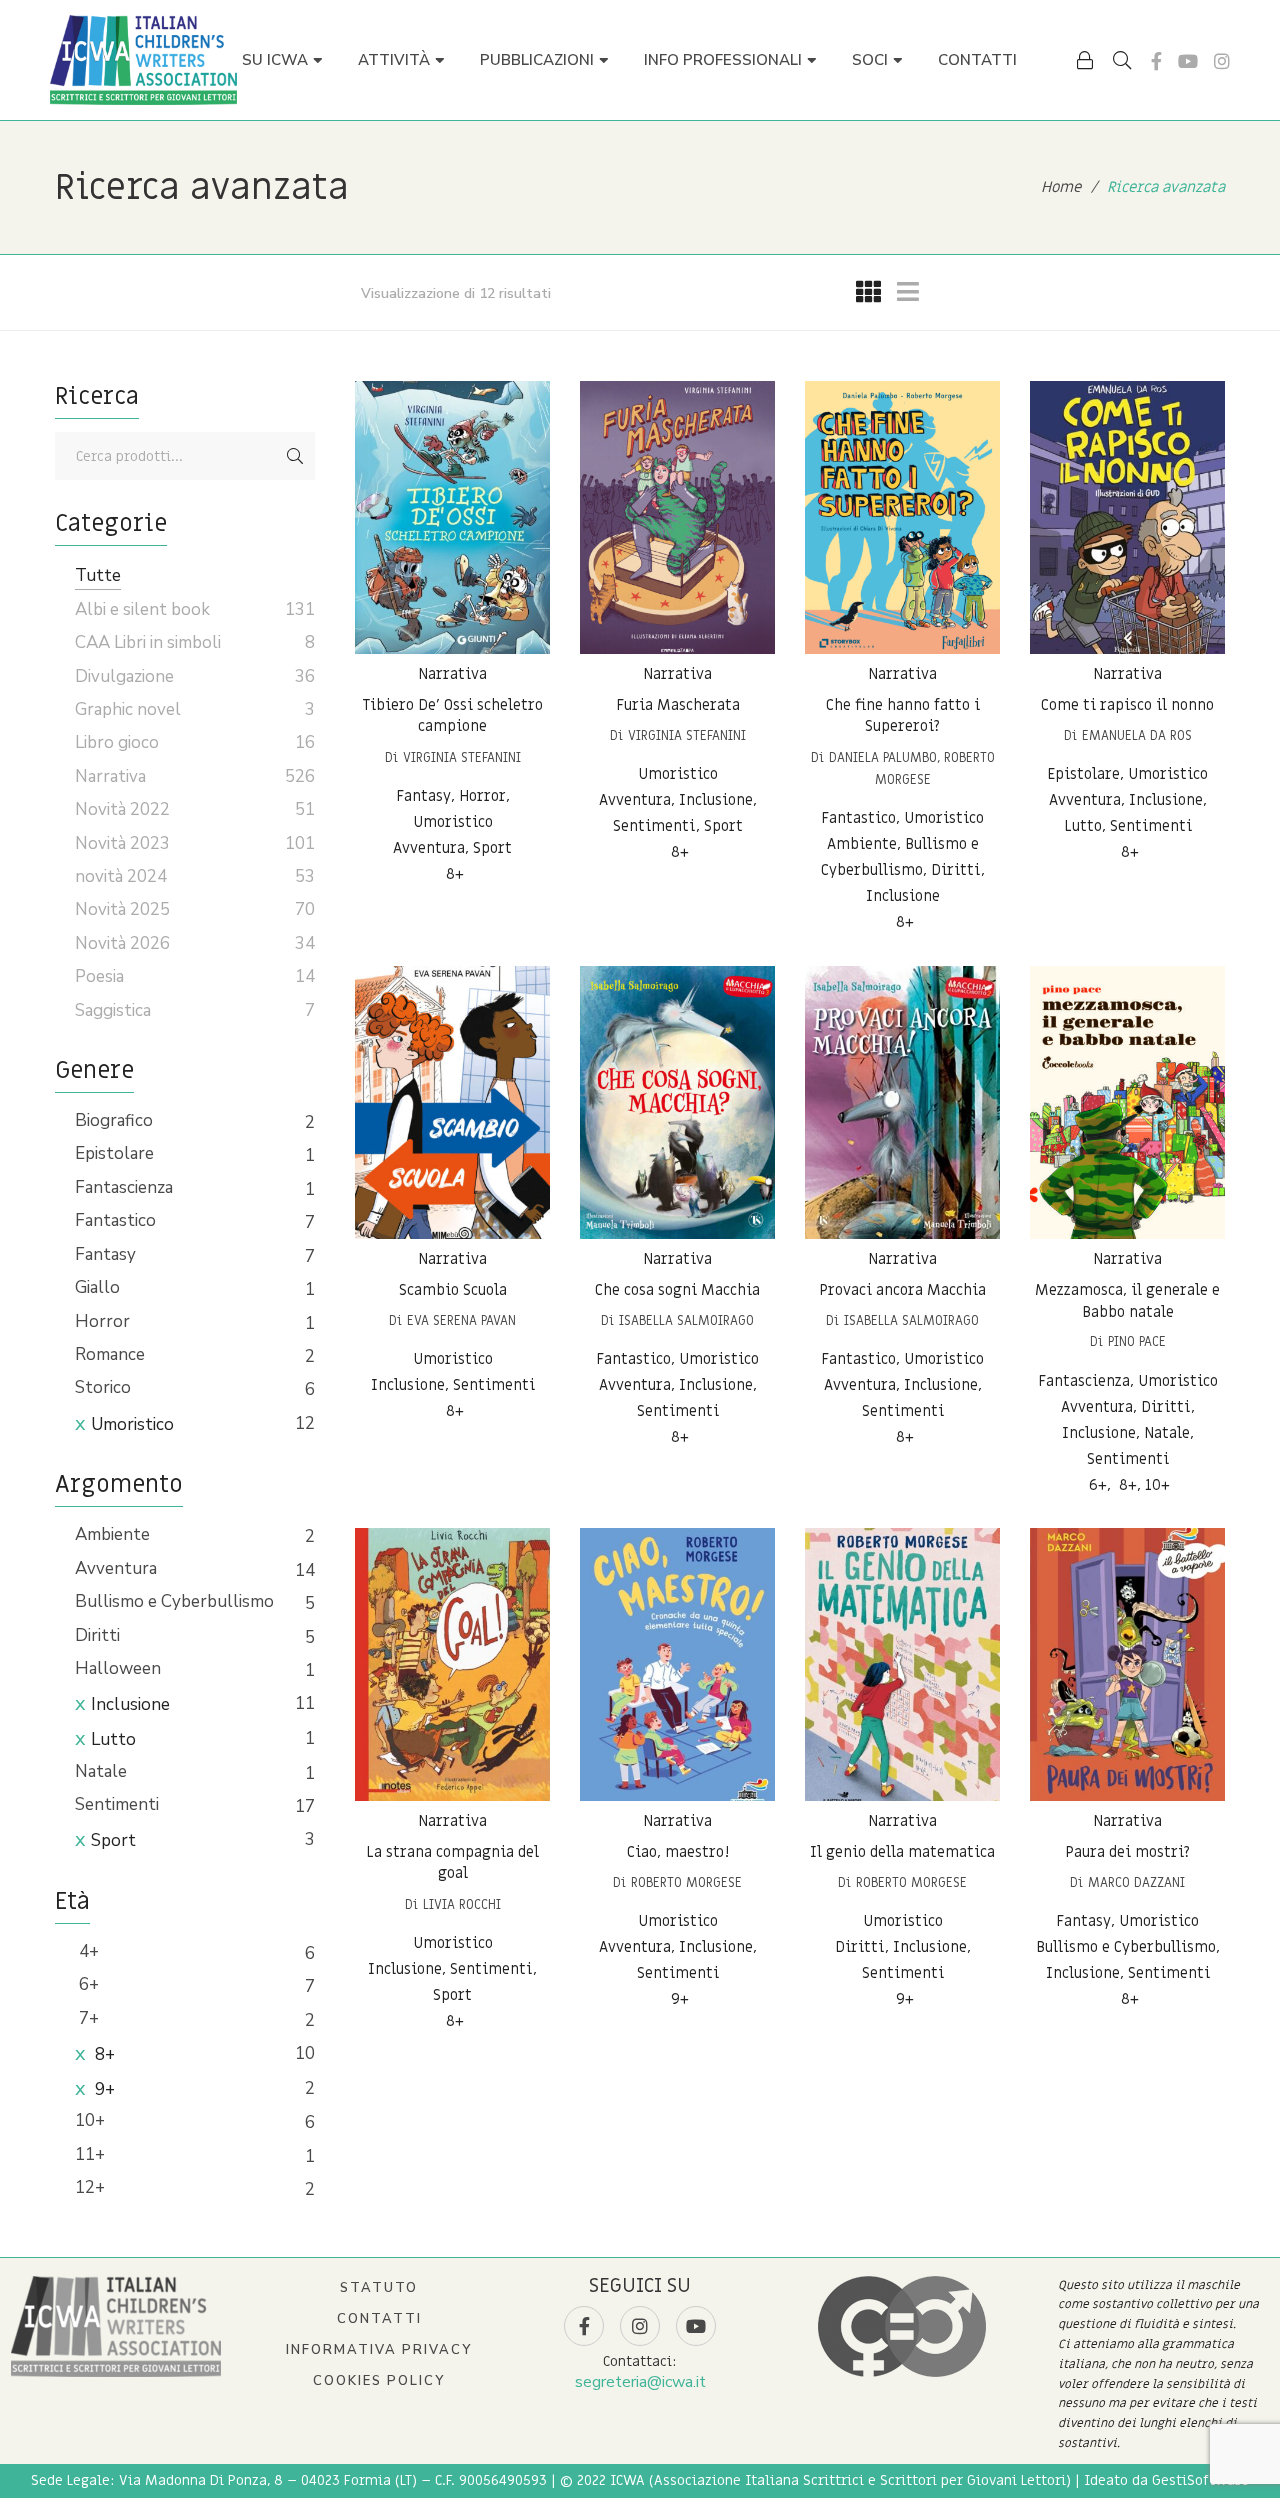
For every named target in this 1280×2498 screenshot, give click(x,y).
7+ (87, 2018)
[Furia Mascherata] (677, 517)
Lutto (113, 1739)
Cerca (295, 456)
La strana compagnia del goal (452, 1863)
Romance (110, 1354)
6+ (87, 1984)
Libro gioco (117, 742)
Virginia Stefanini (462, 757)
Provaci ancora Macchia (902, 1290)
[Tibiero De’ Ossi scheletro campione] (452, 517)
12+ (90, 2187)
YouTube (1188, 61)
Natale (101, 1771)
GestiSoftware (1200, 2480)
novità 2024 (121, 876)
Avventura (116, 1568)
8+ (103, 2054)
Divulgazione (124, 676)
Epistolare (114, 1153)
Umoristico (132, 1424)
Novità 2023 (122, 843)
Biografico (114, 1120)
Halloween (118, 1668)
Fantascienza (124, 1187)
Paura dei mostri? (1127, 1852)
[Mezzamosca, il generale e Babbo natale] (1127, 1102)
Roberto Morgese (686, 1882)
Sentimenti (117, 1804)
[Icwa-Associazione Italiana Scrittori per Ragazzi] (143, 60)
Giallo (97, 1287)
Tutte (98, 575)
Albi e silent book (142, 609)
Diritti (97, 1635)
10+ (90, 2120)
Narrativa (452, 674)
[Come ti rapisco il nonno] (1127, 517)
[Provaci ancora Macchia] (902, 1102)
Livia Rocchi (462, 1904)
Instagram (1222, 61)
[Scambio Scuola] (452, 1102)
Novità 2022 (122, 809)
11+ (90, 2154)
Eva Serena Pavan (461, 1320)
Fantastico (115, 1220)
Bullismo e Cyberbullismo (174, 1601)
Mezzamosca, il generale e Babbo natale (1127, 1301)
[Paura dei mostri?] (1127, 1664)
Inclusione (130, 1704)
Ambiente (112, 1534)
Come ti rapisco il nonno (1127, 705)
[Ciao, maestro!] (677, 1664)
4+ (87, 1951)
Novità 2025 (122, 909)
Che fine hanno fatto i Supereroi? (903, 716)
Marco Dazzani (1136, 1882)
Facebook (1156, 61)
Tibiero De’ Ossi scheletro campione (452, 716)
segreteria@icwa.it (640, 2382)
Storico (103, 1387)
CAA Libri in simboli (148, 642)
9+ (103, 2089)
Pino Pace (1137, 1341)
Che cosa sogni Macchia (677, 1290)
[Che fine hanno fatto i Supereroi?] (902, 517)
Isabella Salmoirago (686, 1320)
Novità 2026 (122, 943)
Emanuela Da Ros (1137, 735)
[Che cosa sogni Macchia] (677, 1102)
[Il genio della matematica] (902, 1664)
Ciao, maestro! (678, 1852)
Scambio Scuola (453, 1290)
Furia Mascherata (678, 705)
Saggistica (113, 1010)
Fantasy (105, 1254)
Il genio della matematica (902, 1852)
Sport (113, 1840)
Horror (102, 1321)
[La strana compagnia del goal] (452, 1664)
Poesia (99, 976)
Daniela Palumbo (883, 757)
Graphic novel (128, 709)
